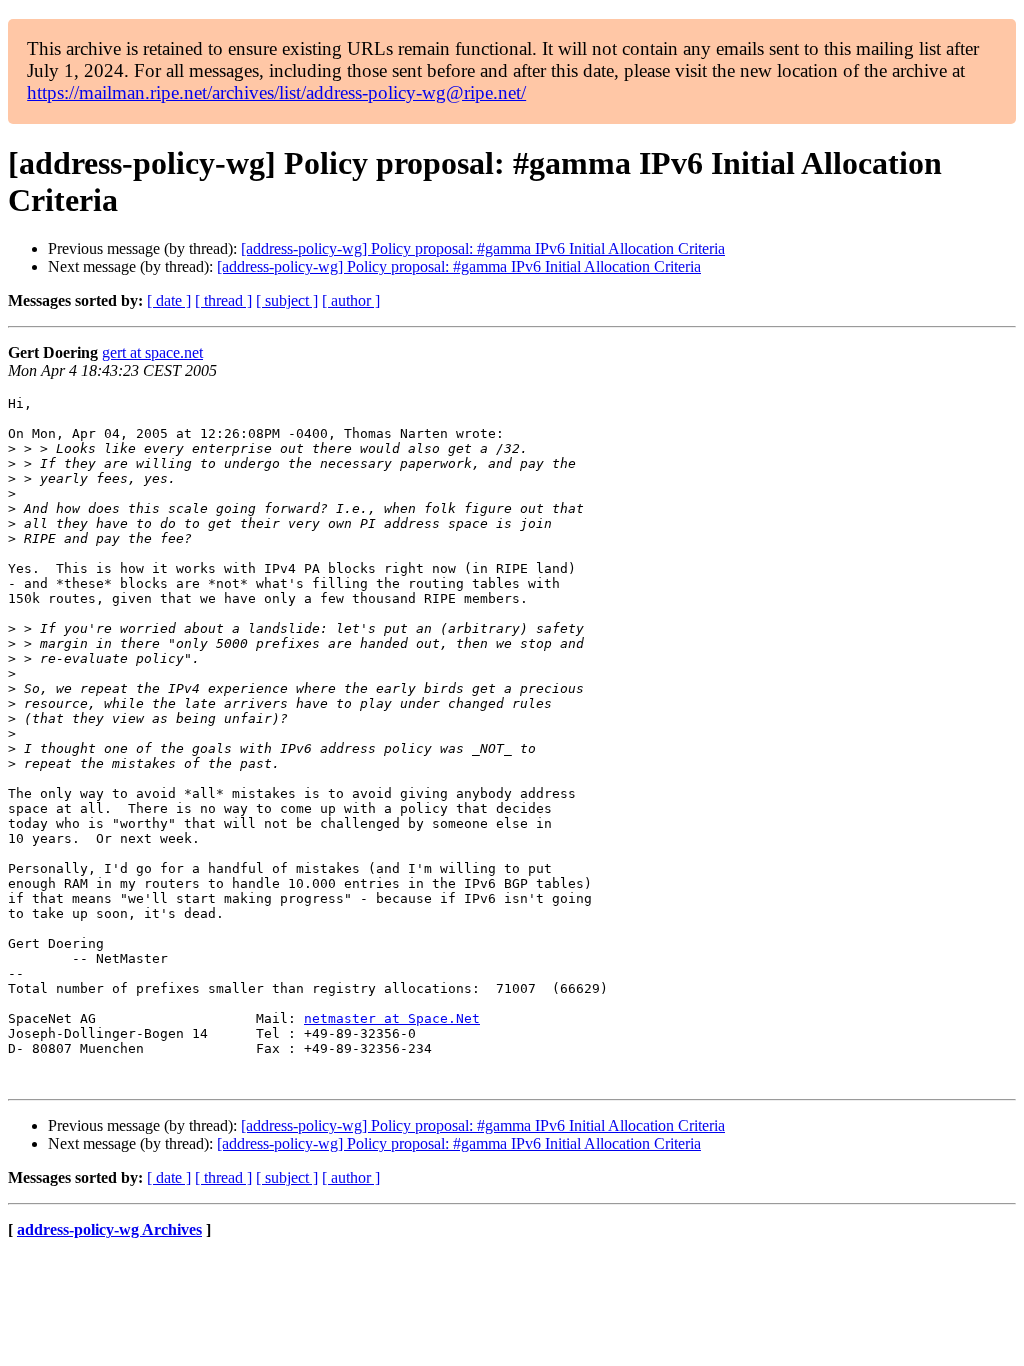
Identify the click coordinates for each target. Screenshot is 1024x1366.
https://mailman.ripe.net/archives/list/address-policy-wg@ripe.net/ (276, 92)
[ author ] (351, 300)
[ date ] (169, 300)
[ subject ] (287, 300)
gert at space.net (152, 352)
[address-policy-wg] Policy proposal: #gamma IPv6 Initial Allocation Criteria (483, 248)
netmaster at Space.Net (392, 1018)
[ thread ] (223, 300)
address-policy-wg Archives (109, 1229)
